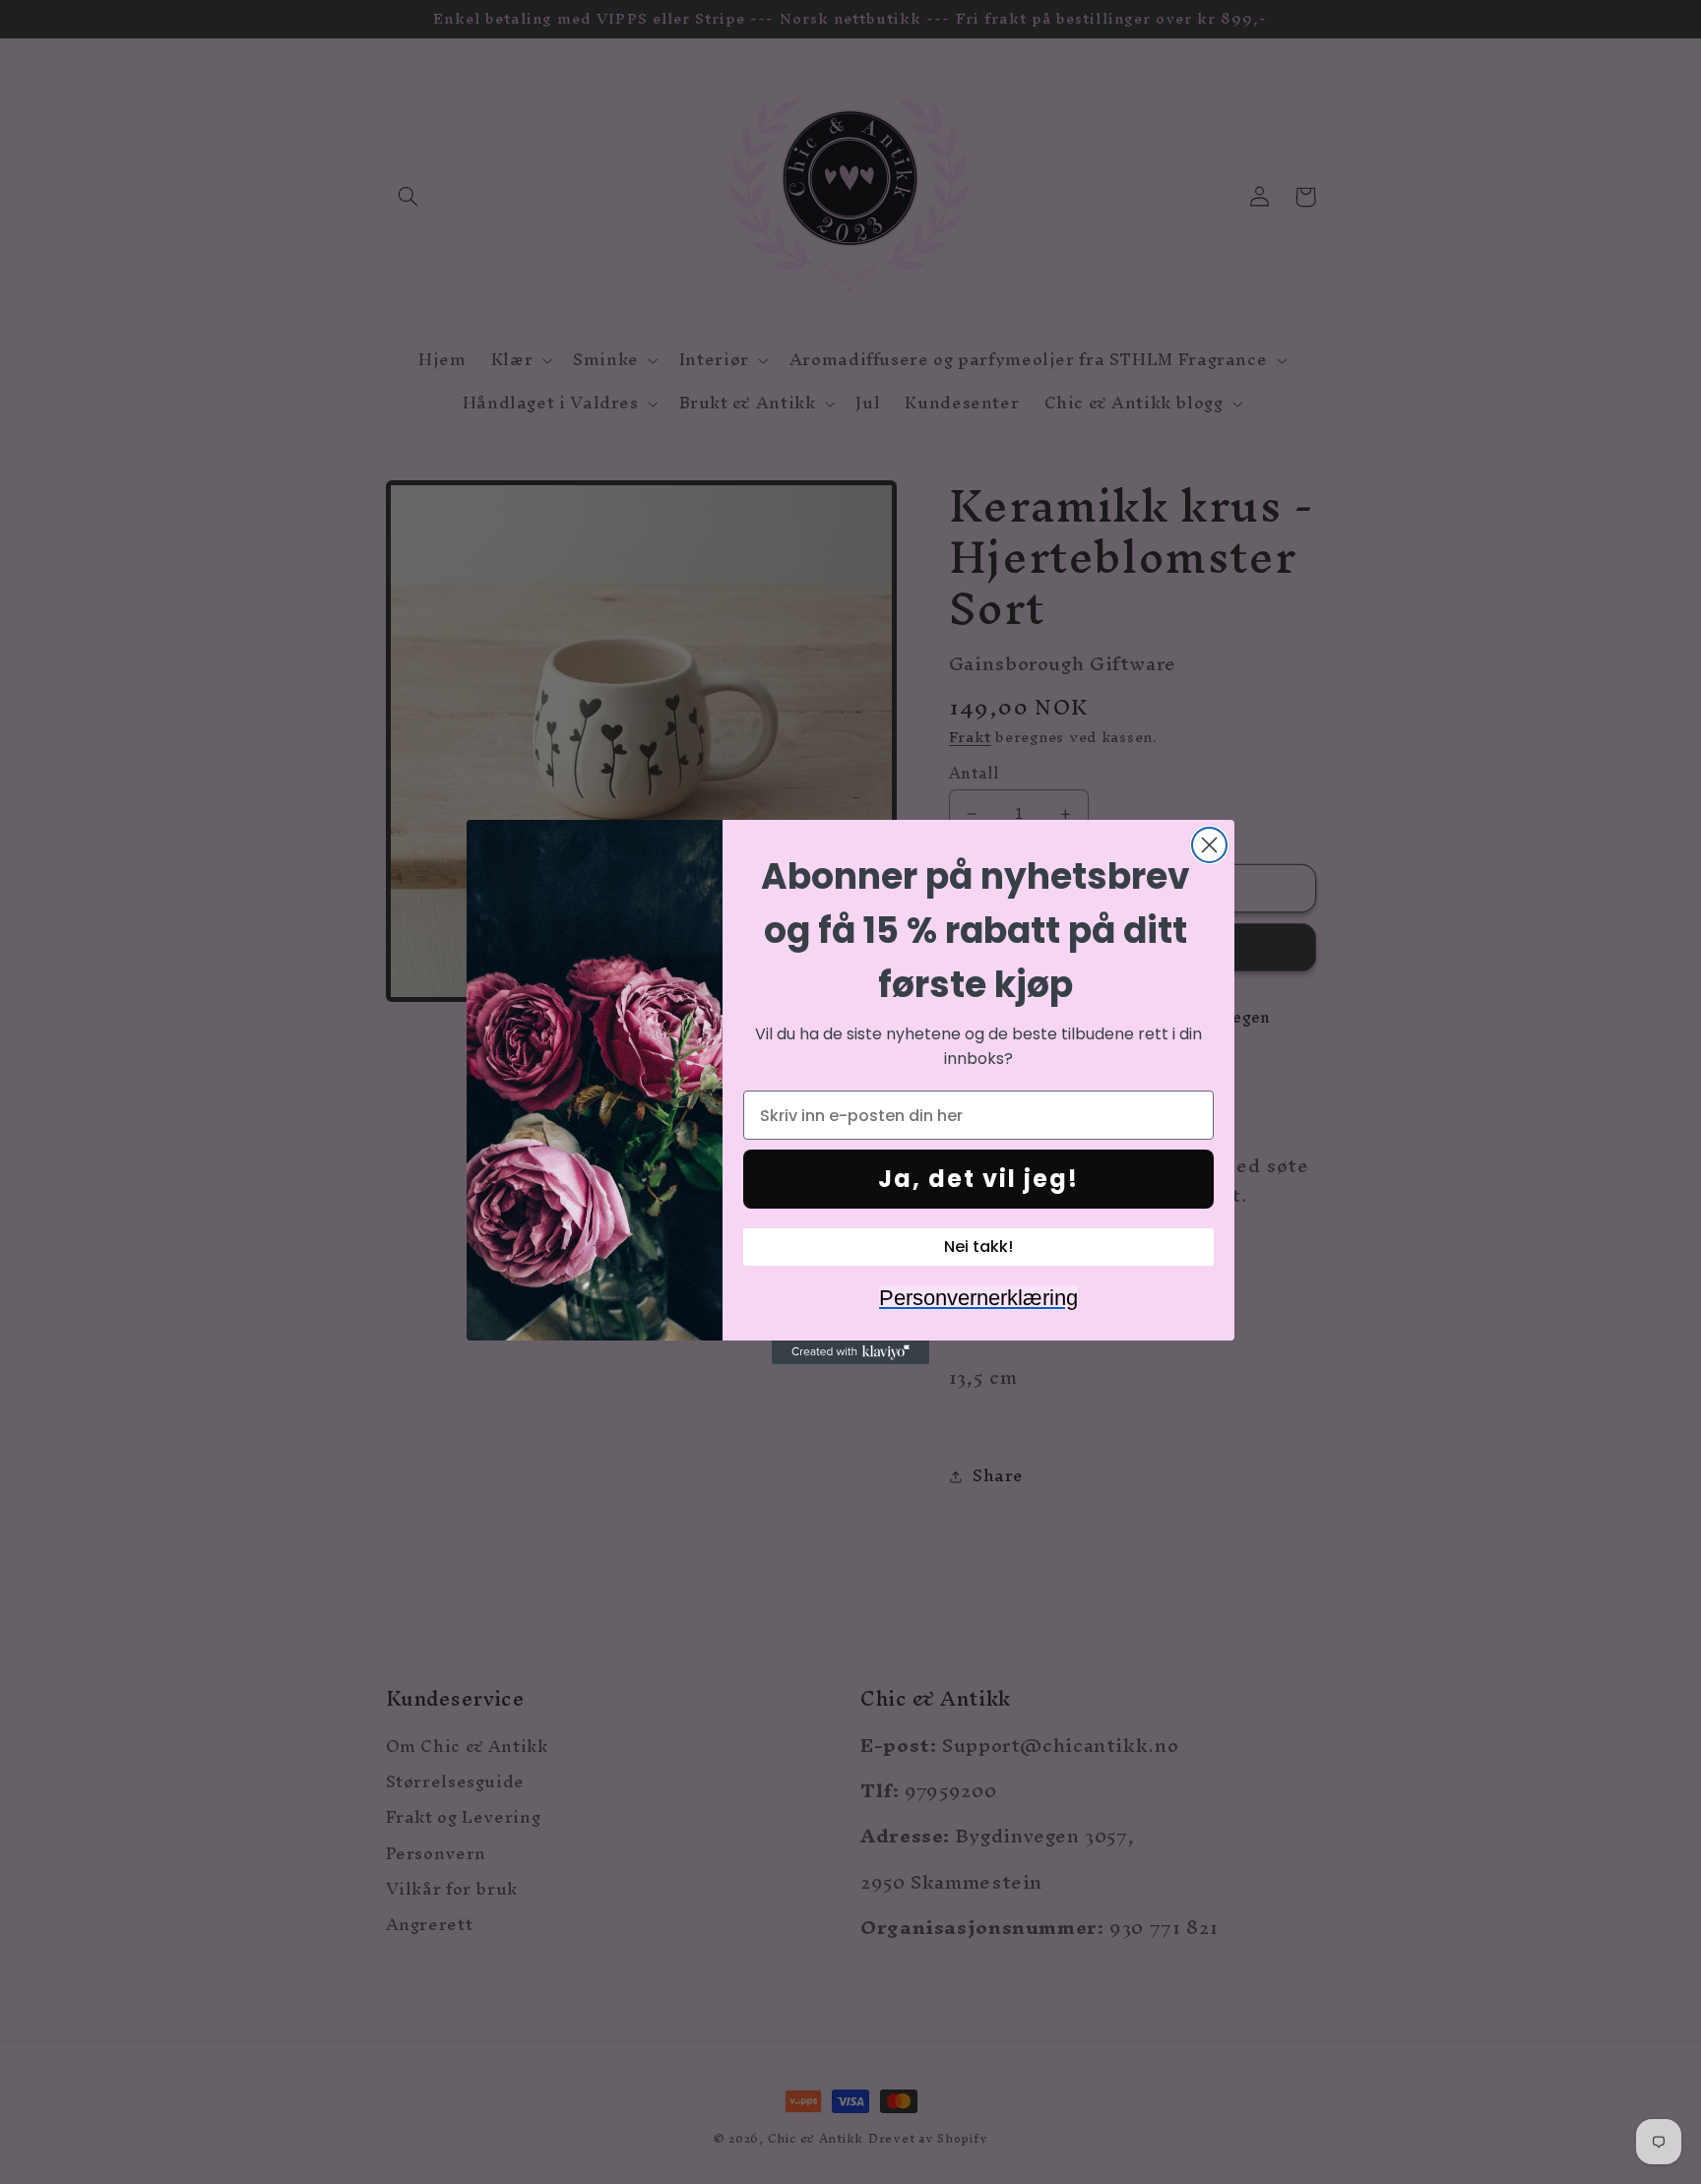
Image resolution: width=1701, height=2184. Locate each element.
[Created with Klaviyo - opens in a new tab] (850, 1352)
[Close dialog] (1209, 845)
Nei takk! (978, 1247)
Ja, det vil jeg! (978, 1179)
